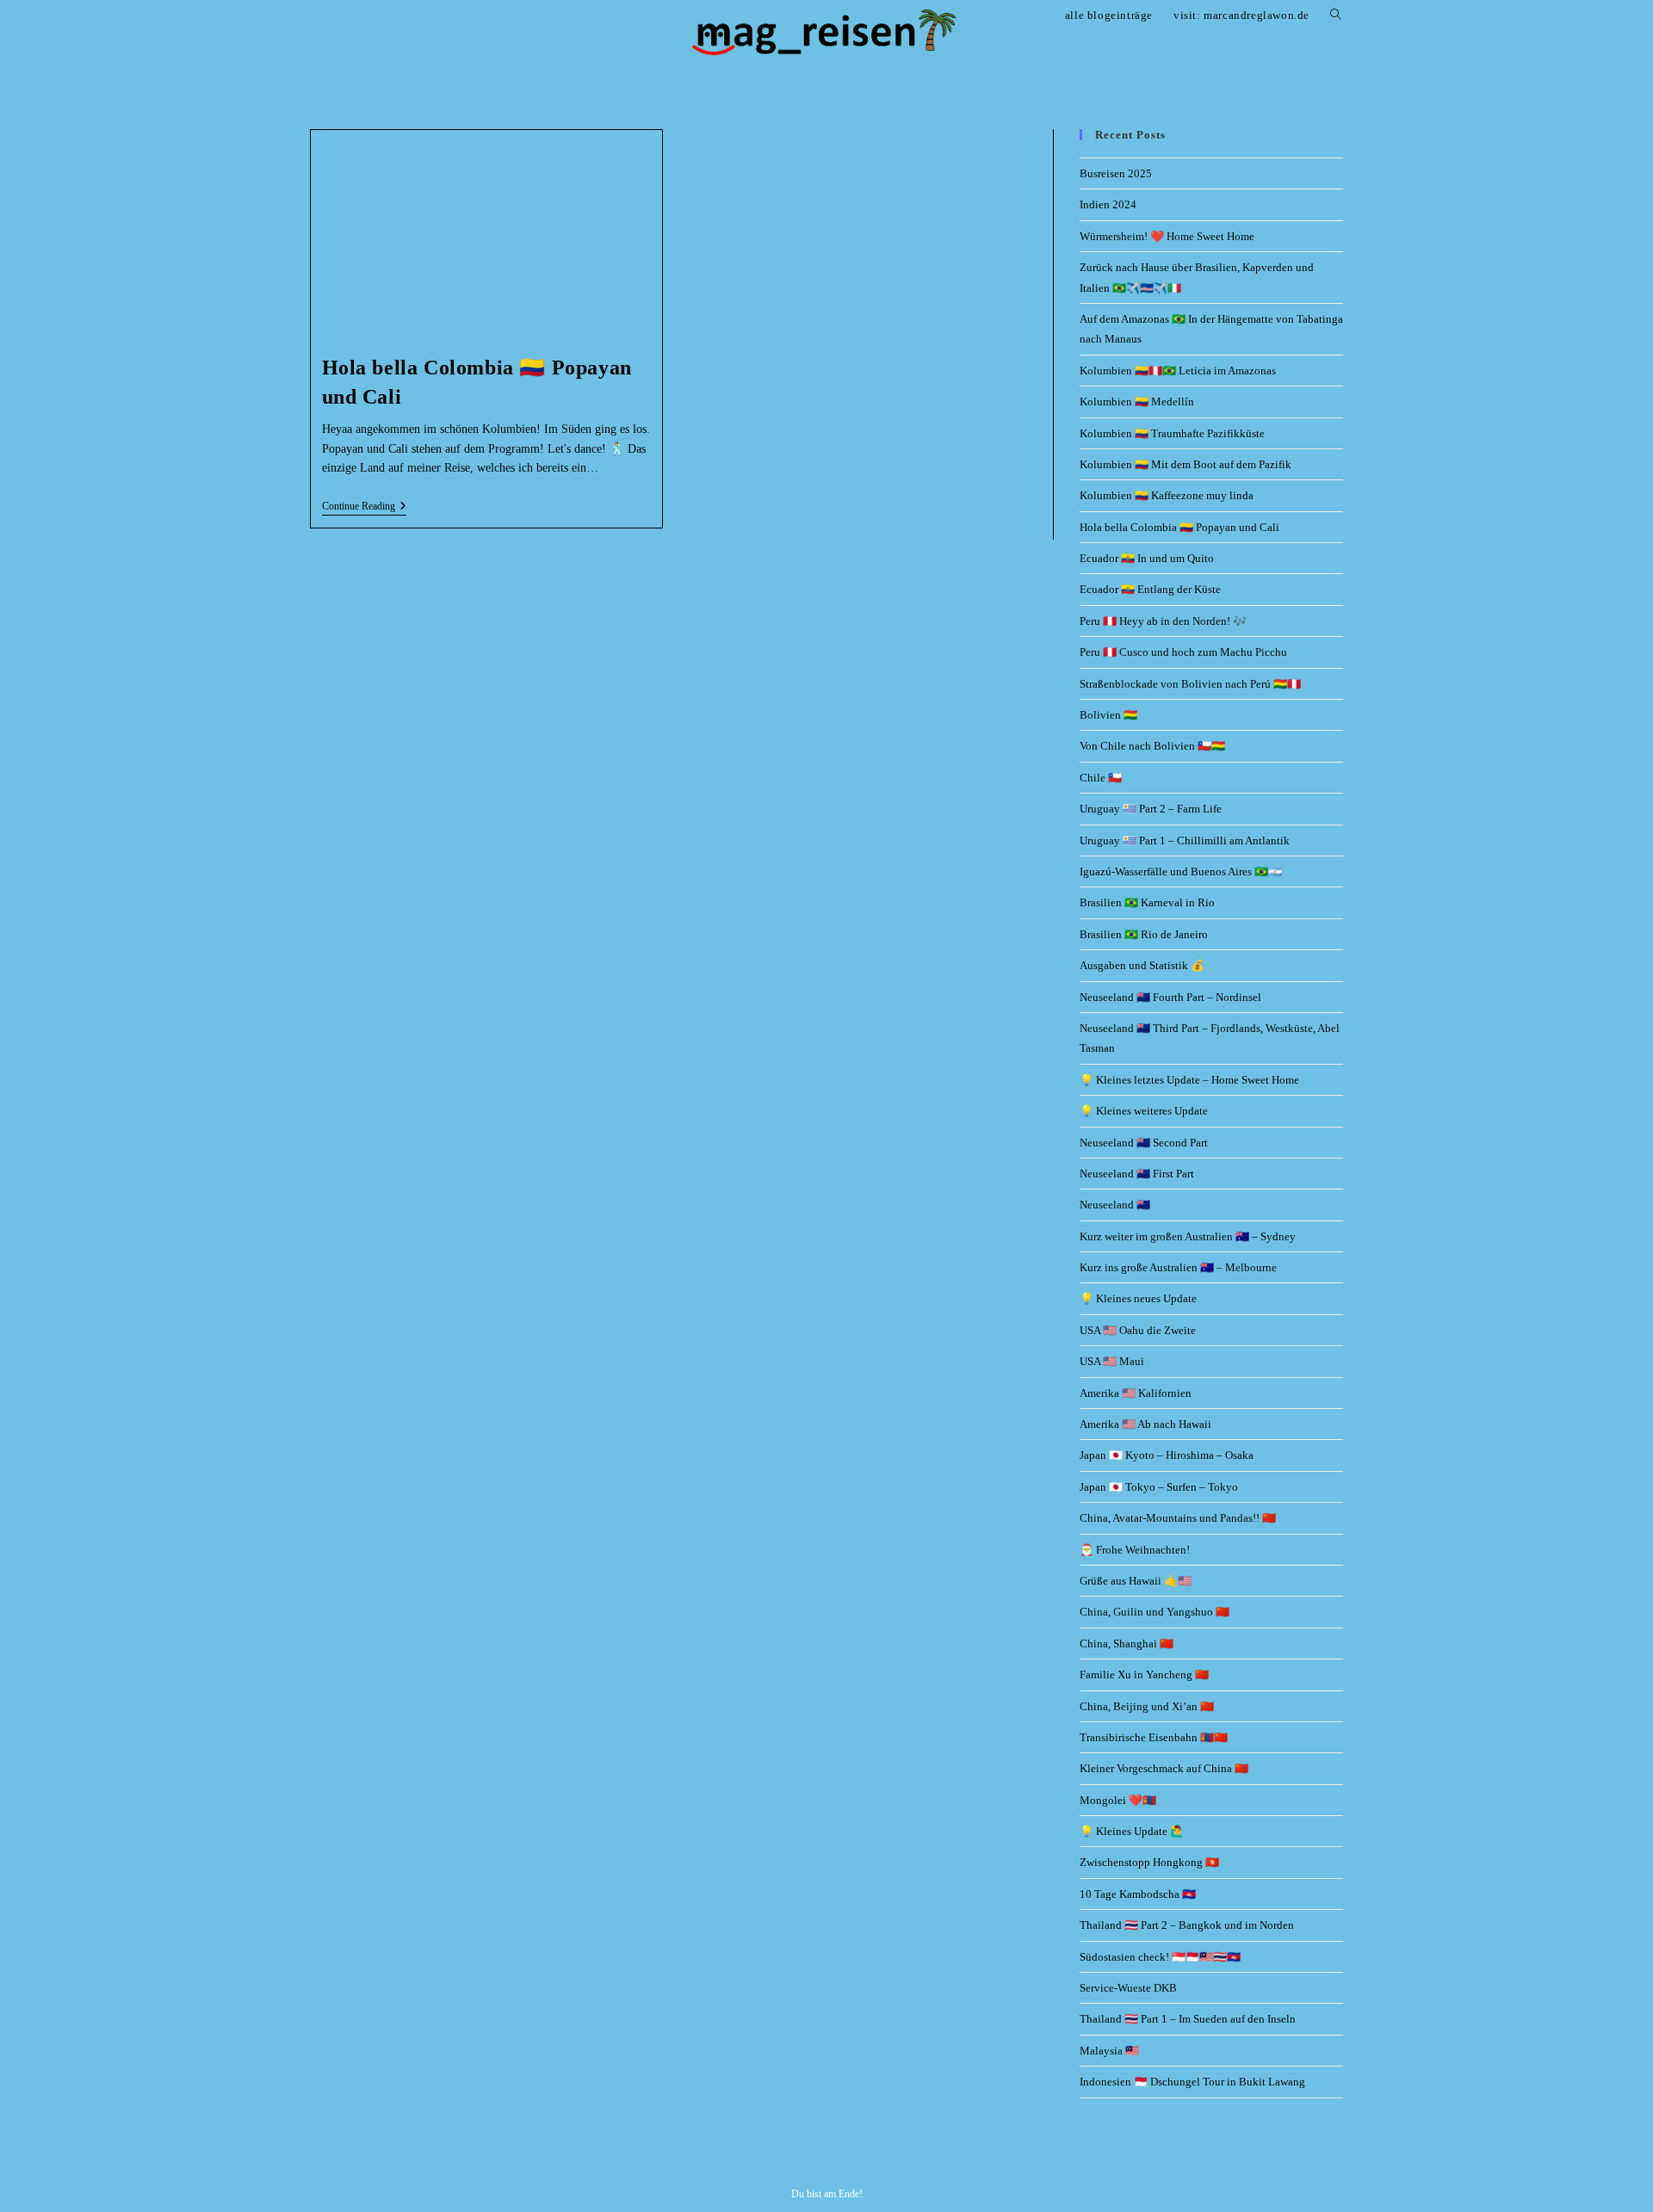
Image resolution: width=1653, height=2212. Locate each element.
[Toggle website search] (1336, 15)
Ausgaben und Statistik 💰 (1142, 965)
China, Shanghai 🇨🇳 (1127, 1644)
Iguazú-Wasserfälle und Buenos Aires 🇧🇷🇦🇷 (1181, 871)
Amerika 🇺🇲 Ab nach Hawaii (1145, 1424)
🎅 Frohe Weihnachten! (1135, 1550)
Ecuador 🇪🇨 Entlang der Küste (1150, 589)
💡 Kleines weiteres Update (1144, 1111)
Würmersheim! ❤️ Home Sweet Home (1167, 236)
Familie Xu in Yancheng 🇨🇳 (1144, 1674)
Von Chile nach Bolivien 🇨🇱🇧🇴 (1152, 746)
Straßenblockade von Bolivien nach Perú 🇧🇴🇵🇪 (1190, 684)
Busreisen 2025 (1116, 173)
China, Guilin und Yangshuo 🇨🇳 (1155, 1612)
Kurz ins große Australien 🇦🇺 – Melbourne (1178, 1267)
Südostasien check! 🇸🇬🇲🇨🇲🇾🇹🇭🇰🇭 (1160, 1957)
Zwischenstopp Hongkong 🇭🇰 (1149, 1862)
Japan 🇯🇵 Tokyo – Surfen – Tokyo (1159, 1487)
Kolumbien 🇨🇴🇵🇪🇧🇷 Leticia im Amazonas (1178, 371)
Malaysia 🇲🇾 (1109, 2051)
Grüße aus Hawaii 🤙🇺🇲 (1136, 1581)
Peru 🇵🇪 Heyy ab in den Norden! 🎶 (1163, 621)
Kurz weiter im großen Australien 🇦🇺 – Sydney (1188, 1236)
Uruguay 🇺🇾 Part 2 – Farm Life (1151, 809)
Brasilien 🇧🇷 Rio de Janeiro (1144, 934)
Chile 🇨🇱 (1101, 778)
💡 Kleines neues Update (1138, 1298)
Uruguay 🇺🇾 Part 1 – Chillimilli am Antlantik (1185, 840)
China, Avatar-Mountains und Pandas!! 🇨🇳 (1178, 1518)
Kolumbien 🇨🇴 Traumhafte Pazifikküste (1172, 433)
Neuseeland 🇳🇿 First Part (1137, 1174)
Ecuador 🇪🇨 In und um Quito (1147, 558)
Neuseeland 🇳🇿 (1115, 1205)
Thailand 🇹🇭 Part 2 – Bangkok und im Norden (1187, 1925)
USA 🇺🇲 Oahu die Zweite (1138, 1330)
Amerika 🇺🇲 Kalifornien (1136, 1393)
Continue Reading (364, 506)
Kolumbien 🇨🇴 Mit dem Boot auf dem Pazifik (1186, 464)
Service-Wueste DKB (1128, 1988)
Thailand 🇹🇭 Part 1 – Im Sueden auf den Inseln (1188, 2019)
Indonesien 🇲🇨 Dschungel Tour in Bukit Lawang (1192, 2082)
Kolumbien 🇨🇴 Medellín (1137, 402)
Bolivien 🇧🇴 (1108, 715)
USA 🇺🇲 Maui (1112, 1361)
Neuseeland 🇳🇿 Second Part (1144, 1143)
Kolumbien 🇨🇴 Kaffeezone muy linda (1167, 495)
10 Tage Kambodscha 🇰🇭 (1138, 1894)
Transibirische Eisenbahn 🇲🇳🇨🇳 (1154, 1737)
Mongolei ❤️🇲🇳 (1118, 1800)
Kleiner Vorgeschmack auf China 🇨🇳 (1164, 1768)
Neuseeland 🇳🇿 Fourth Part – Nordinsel (1170, 997)
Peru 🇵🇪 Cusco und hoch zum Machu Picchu (1183, 652)
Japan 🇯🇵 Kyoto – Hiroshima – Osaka (1167, 1455)
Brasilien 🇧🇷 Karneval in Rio (1147, 902)
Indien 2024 (1108, 204)
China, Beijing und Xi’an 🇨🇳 (1147, 1706)
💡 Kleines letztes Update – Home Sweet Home (1189, 1080)
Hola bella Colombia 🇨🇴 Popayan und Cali (1179, 527)
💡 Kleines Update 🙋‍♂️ (1132, 1831)
